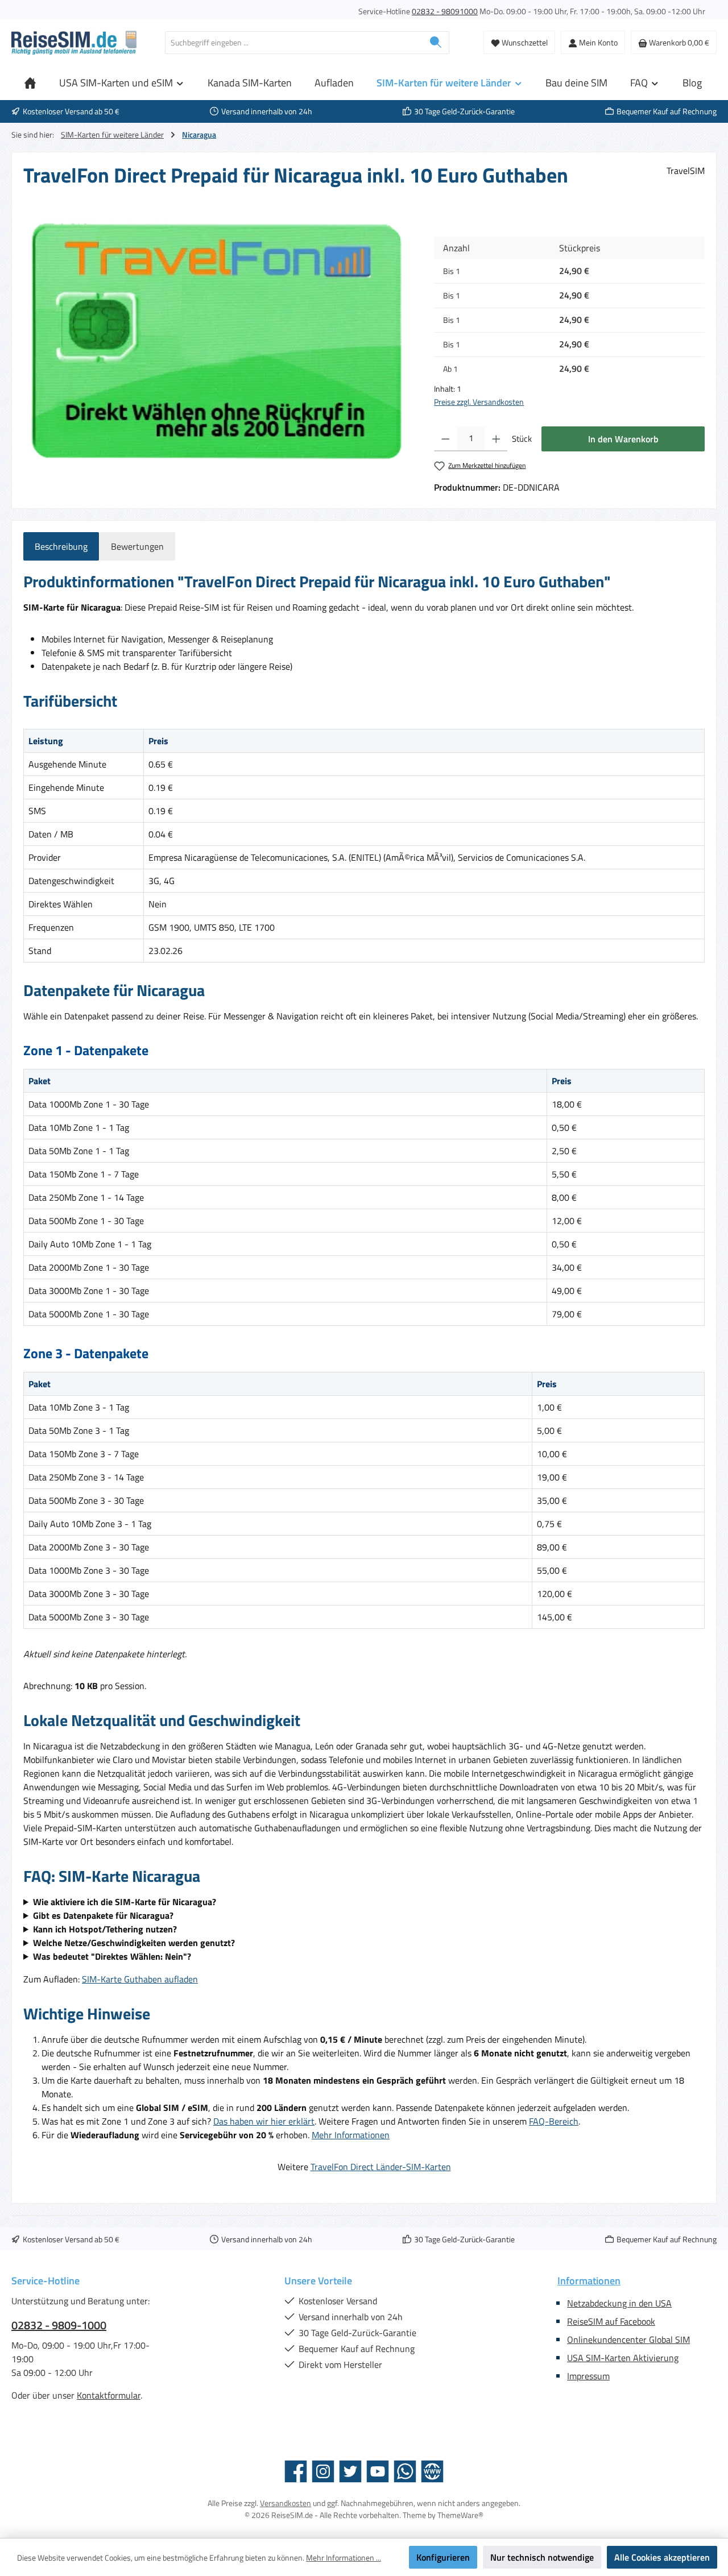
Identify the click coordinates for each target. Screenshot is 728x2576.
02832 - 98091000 (445, 11)
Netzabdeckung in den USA (619, 2303)
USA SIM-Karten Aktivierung (623, 2358)
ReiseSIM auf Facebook (611, 2321)
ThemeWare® (460, 2515)
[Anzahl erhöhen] (496, 439)
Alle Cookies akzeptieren (662, 2557)
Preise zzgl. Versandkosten (479, 402)
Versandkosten (286, 2503)
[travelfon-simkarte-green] (217, 341)
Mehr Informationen (351, 2135)
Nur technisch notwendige (542, 2557)
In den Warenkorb (623, 439)
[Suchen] (436, 43)
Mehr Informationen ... (344, 2558)
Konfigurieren (443, 2557)
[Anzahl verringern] (446, 439)
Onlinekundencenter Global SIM (628, 2339)
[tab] (61, 546)
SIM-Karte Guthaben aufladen (140, 1979)
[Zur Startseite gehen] (74, 43)
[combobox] (294, 43)
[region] (217, 341)
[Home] (30, 83)
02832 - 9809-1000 (59, 2325)
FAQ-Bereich (554, 2121)
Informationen (589, 2281)
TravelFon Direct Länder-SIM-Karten (381, 2167)
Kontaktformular (109, 2395)
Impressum (588, 2376)
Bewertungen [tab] (137, 546)
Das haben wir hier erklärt (264, 2121)
